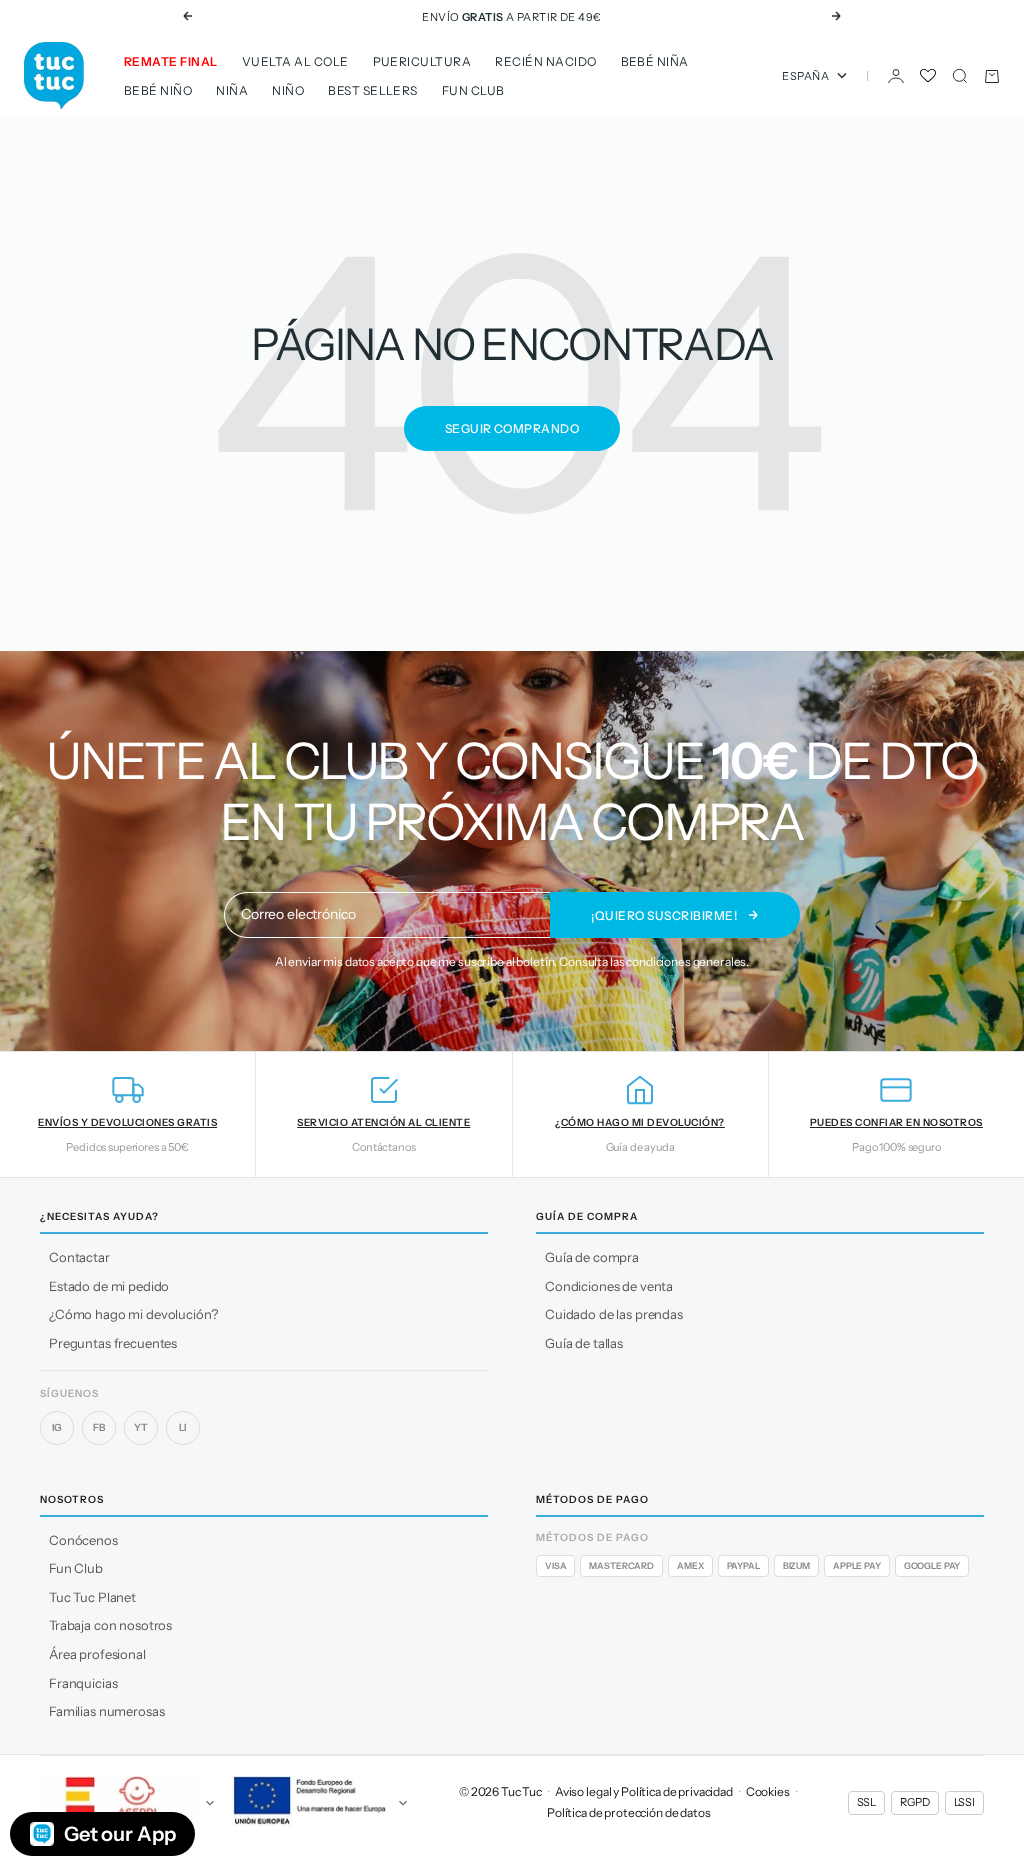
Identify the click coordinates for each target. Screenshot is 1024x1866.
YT (141, 1427)
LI (183, 1427)
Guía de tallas (584, 1343)
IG (57, 1427)
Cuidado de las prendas (614, 1314)
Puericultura (422, 61)
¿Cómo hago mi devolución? (133, 1314)
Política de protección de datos (629, 1812)
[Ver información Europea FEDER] (321, 1803)
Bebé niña (655, 61)
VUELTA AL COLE (295, 61)
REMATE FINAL (171, 61)
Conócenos (83, 1540)
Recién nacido (545, 61)
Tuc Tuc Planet (92, 1597)
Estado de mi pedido (109, 1286)
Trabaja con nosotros (110, 1625)
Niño (288, 90)
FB (99, 1427)
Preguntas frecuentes (113, 1343)
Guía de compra (592, 1257)
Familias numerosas (106, 1711)
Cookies (768, 1791)
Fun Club (473, 90)
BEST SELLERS (373, 90)
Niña (232, 90)
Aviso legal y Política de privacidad (644, 1791)
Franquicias (83, 1683)
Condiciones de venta (609, 1286)
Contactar (79, 1257)
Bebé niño (158, 90)
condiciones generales (686, 961)
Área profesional (97, 1654)
